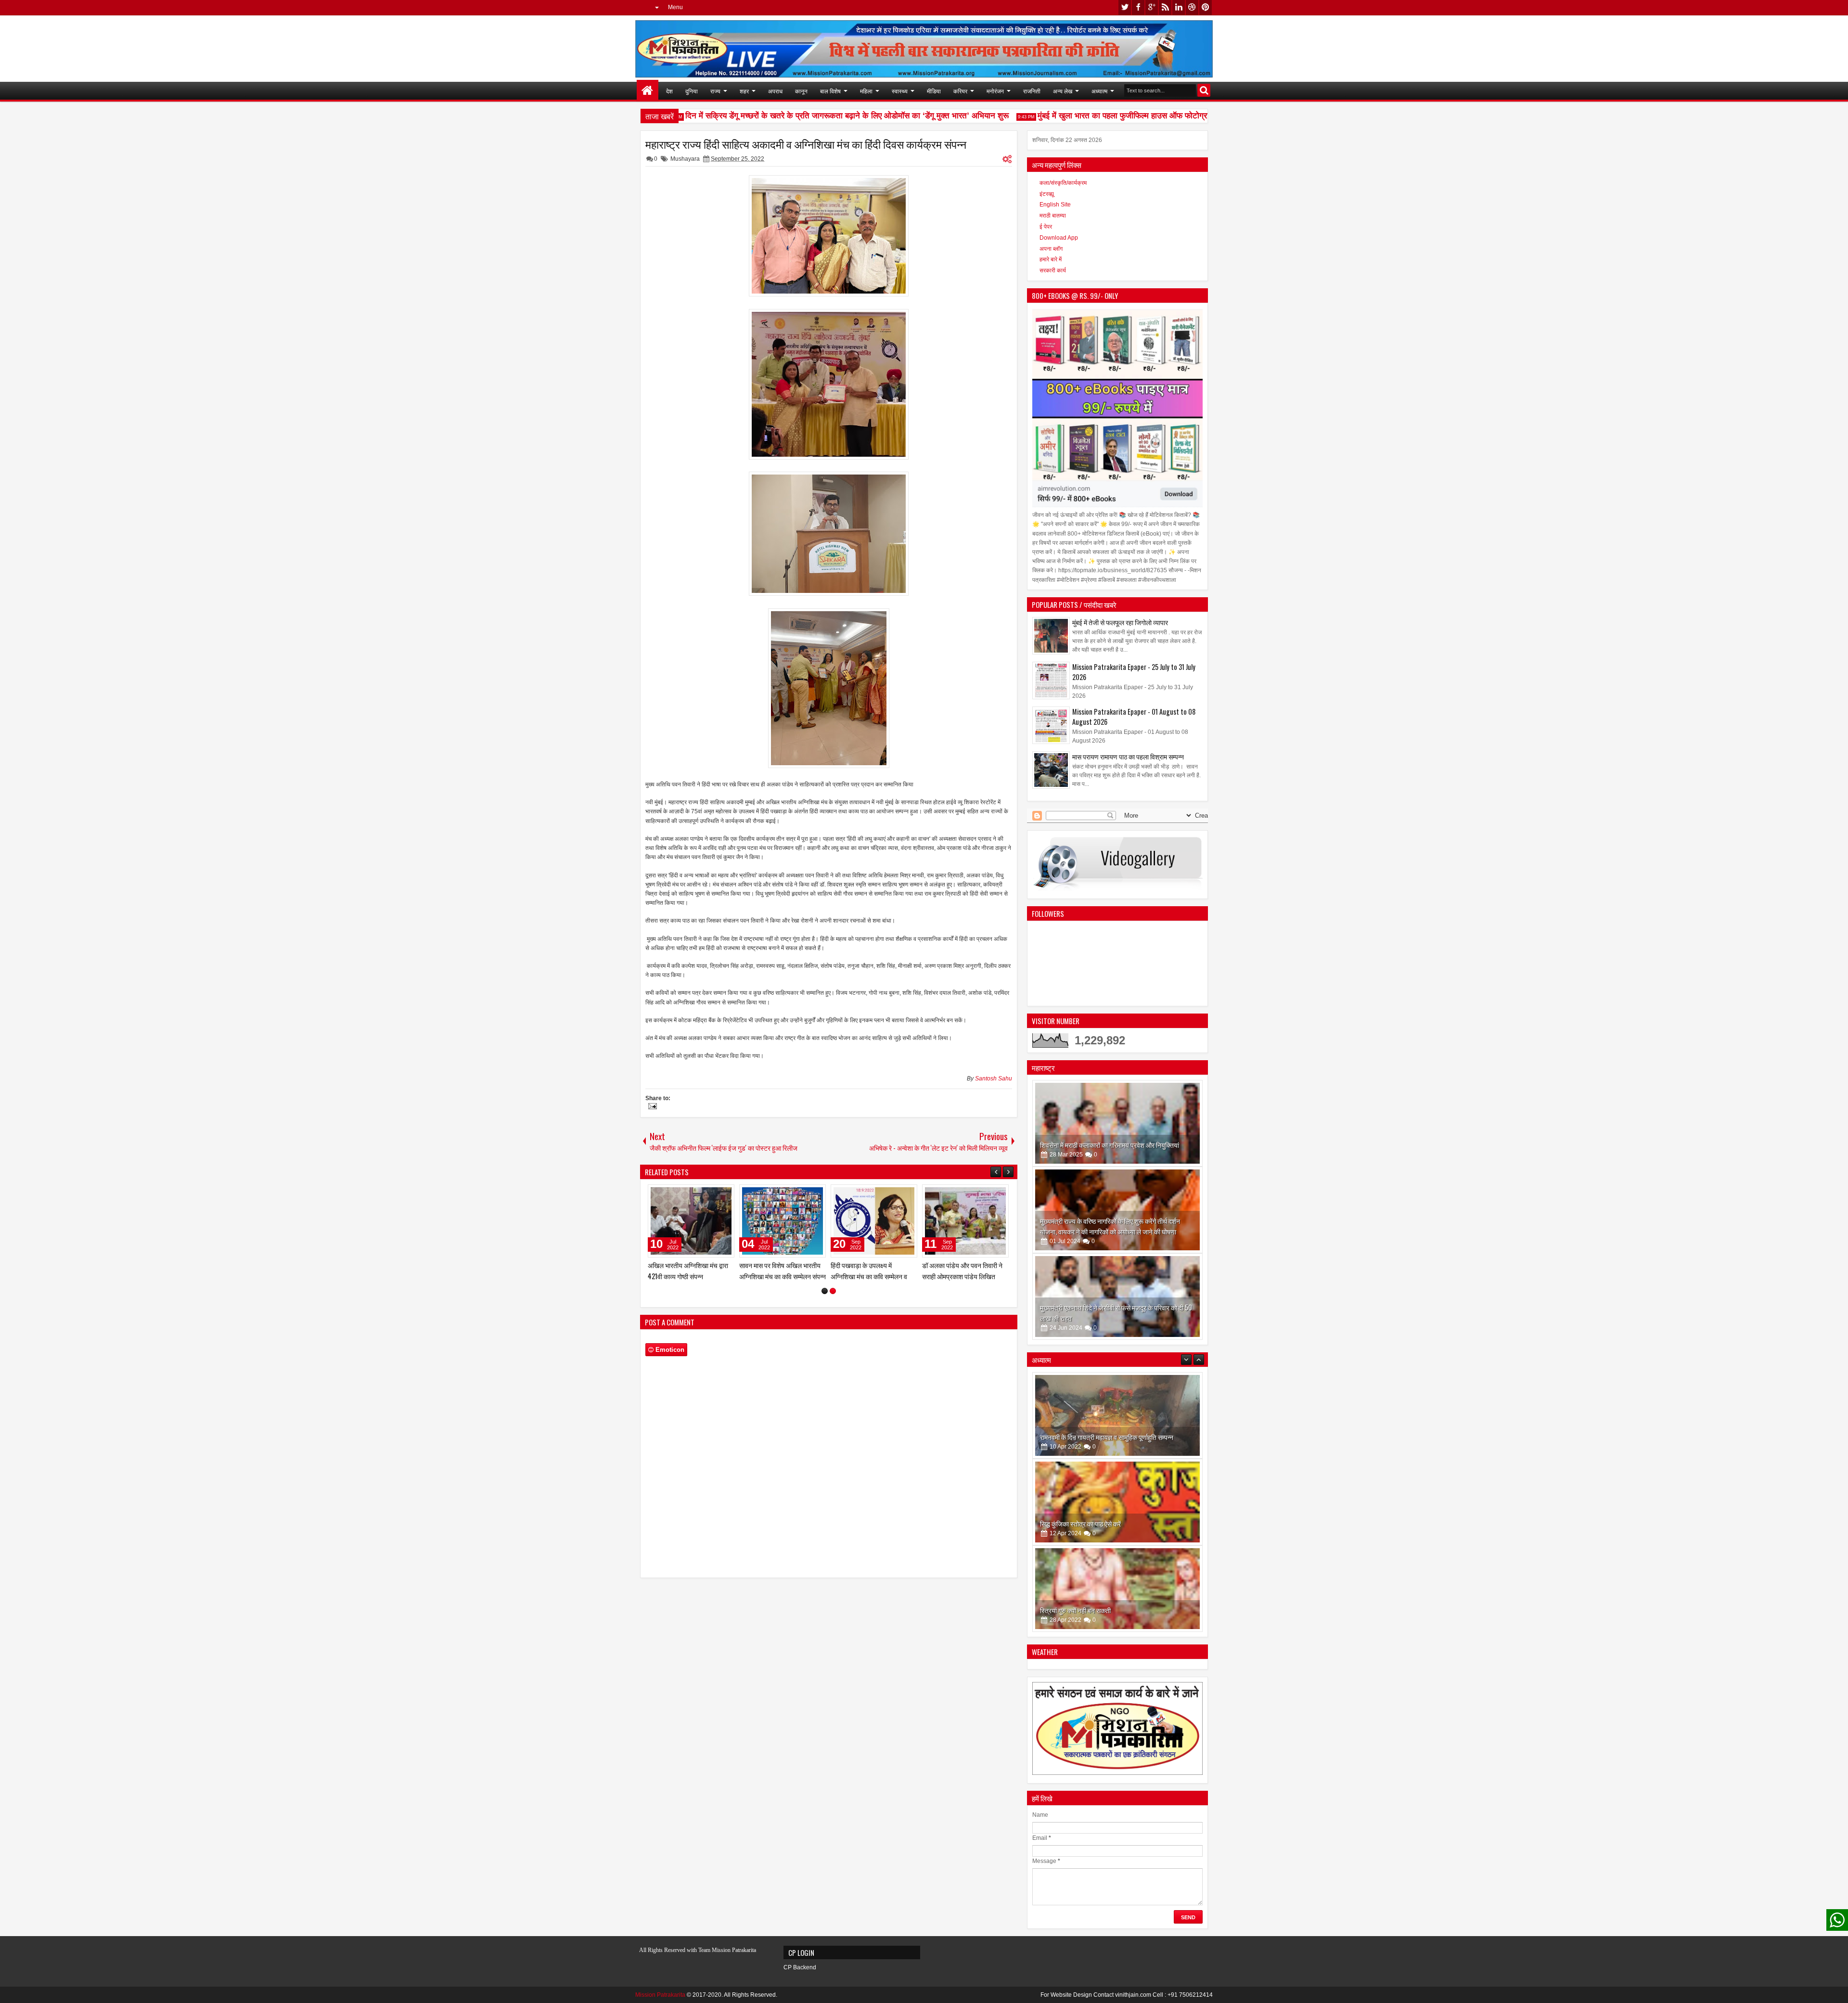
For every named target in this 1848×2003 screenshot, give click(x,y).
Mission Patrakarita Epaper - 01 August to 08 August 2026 (1134, 717)
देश (669, 91)
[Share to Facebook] (703, 1194)
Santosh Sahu (994, 1079)
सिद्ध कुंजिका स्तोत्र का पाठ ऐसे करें (1080, 1437)
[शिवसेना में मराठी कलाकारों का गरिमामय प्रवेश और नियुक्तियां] (1117, 1123)
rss (1165, 7)
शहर (744, 91)
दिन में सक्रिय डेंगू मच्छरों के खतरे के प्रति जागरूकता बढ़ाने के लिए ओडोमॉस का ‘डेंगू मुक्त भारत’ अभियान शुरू (807, 116)
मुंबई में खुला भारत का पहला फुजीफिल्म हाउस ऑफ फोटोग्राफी (1087, 116)
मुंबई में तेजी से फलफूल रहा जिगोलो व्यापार (1120, 622)
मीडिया (934, 91)
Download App (1059, 238)
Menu (675, 7)
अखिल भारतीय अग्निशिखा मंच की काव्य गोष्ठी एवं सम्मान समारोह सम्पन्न (690, 1271)
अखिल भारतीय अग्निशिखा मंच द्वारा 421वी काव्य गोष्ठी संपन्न (779, 1271)
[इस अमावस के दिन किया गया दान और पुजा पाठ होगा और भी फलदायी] (1117, 1589)
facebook (1138, 7)
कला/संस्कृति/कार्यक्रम (1063, 183)
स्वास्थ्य (900, 91)
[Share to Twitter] (713, 1194)
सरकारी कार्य (1053, 270)
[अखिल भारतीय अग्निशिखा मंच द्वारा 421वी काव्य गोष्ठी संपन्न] (783, 1221)
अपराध (775, 91)
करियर (960, 91)
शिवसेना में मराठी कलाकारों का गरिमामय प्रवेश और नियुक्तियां (1110, 1145)
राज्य (715, 91)
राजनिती (1032, 91)
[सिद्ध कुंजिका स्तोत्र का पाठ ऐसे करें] (1117, 1415)
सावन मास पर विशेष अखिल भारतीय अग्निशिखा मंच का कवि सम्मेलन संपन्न (874, 1271)
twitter (1125, 7)
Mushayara (685, 159)
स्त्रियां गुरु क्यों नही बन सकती (1075, 1523)
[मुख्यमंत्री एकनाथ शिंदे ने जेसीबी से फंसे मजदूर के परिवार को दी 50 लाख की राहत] (1117, 1297)
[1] (825, 1291)
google (1152, 7)
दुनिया (692, 91)
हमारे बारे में (1051, 259)
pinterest (1206, 7)
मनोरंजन (995, 91)
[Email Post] (651, 1107)
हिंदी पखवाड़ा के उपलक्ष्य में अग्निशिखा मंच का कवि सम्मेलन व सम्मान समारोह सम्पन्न (960, 1276)
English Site (1055, 205)
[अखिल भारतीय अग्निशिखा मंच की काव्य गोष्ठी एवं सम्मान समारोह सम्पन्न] (691, 1221)
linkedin (1179, 7)
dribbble (1192, 7)
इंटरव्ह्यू (1047, 194)
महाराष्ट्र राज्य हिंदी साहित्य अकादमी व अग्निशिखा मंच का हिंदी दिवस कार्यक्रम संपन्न (806, 144)
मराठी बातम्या (1053, 216)
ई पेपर (1046, 227)
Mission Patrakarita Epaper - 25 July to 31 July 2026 (1134, 672)
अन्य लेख (1063, 91)
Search (1204, 90)
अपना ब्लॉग (1051, 249)
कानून (801, 91)
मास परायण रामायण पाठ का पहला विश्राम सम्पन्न (1128, 756)
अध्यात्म (1099, 91)
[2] (833, 1291)
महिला (866, 91)
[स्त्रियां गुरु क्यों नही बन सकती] (1117, 1502)
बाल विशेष (830, 91)
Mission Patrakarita (660, 1995)
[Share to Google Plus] (724, 1194)
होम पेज (648, 91)
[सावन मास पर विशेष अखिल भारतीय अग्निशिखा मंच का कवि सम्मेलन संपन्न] (874, 1221)
